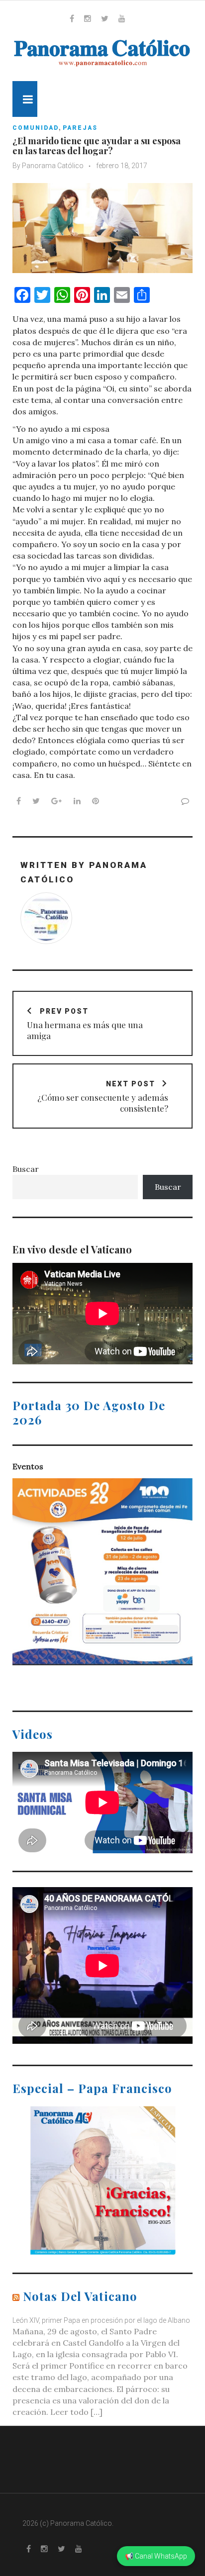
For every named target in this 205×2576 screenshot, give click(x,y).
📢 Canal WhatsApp (156, 2556)
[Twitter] (105, 18)
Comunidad (36, 128)
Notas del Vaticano (80, 2296)
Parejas (80, 128)
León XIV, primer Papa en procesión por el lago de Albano (101, 2320)
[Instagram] (88, 18)
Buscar (26, 1169)
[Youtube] (122, 18)
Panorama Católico (53, 166)
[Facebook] (72, 18)
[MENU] (25, 99)
